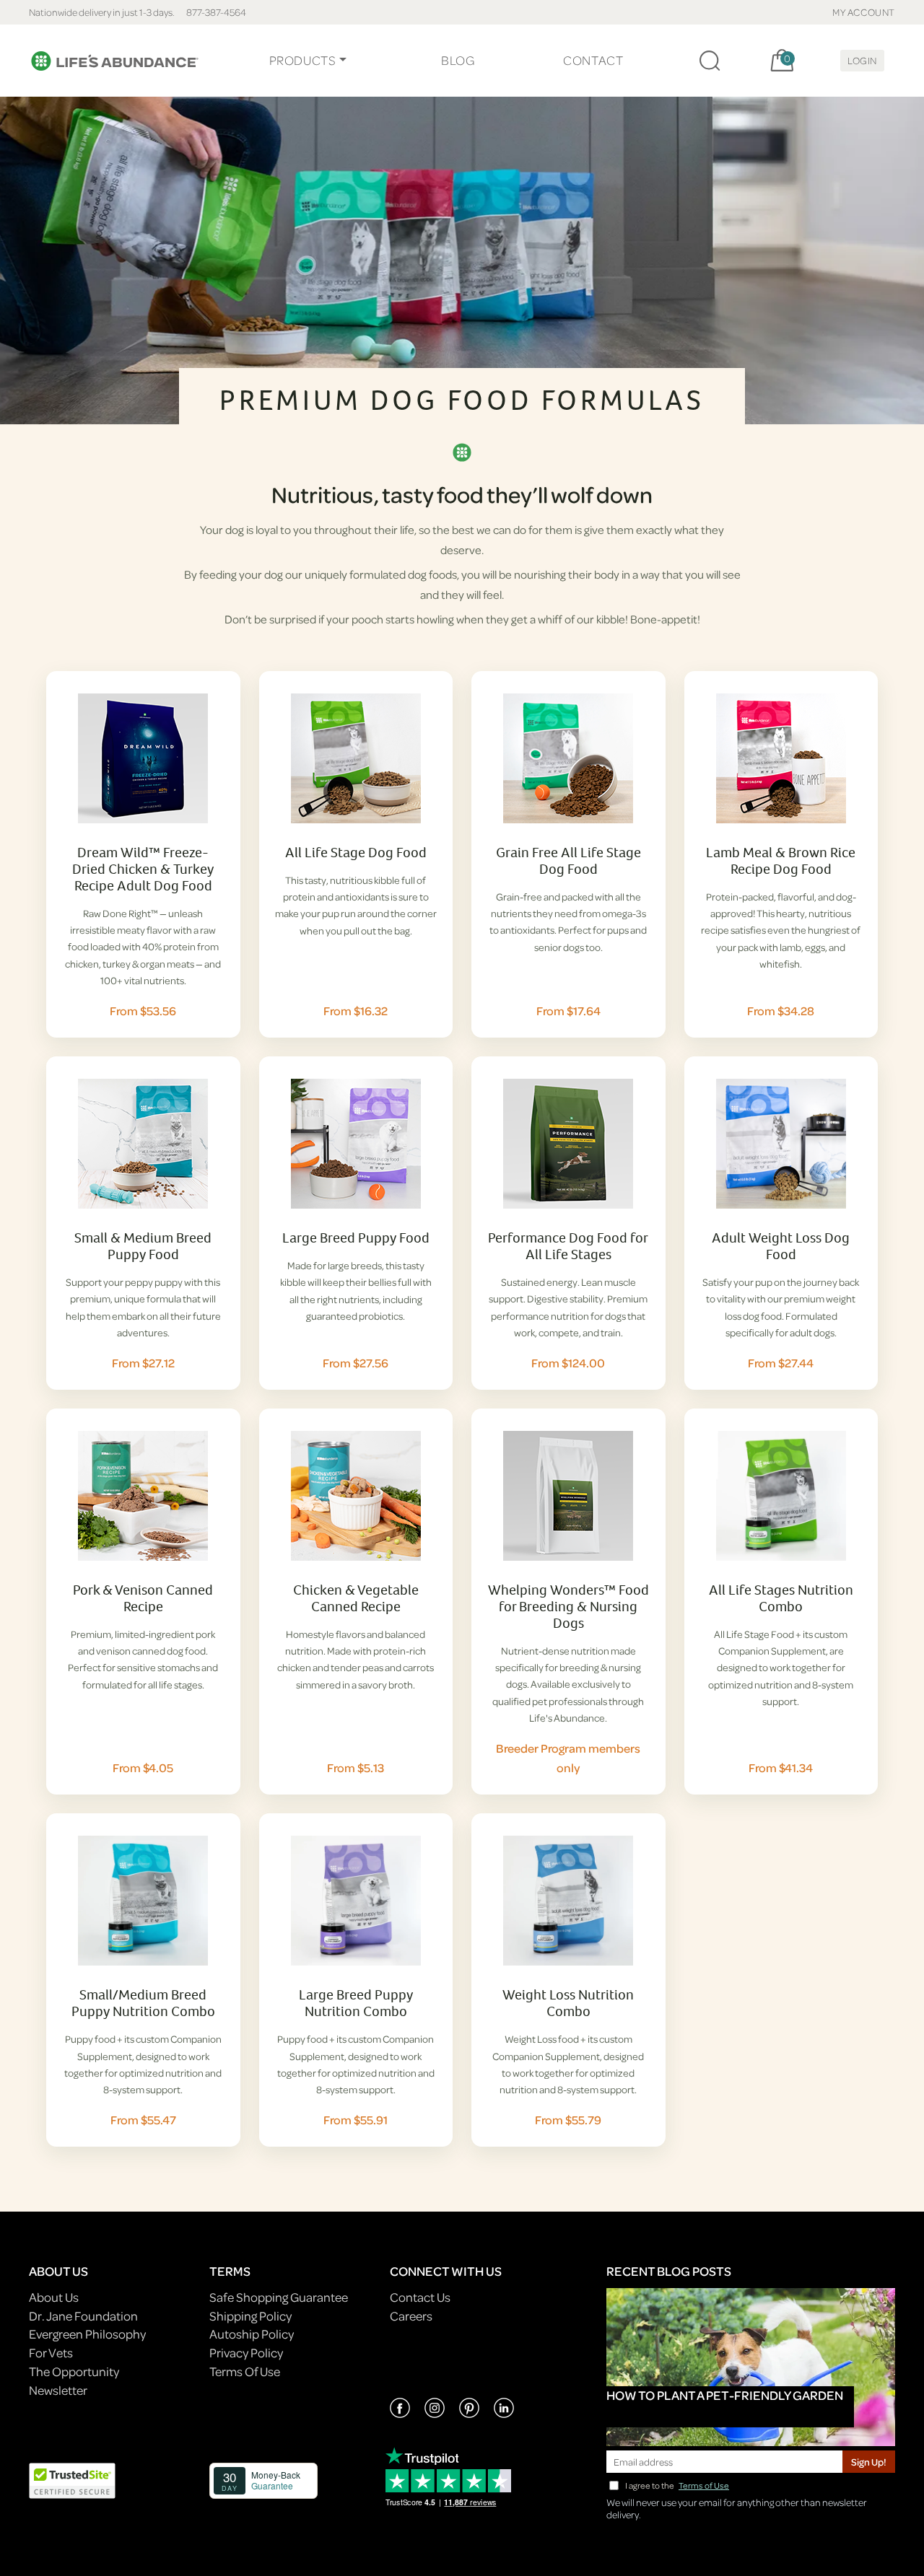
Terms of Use (704, 2485)
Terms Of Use (245, 2371)
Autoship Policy (252, 2334)
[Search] (710, 61)
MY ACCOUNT (864, 12)
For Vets (51, 2353)
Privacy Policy (246, 2353)
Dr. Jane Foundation (83, 2316)
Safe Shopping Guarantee (279, 2297)
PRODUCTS (303, 60)
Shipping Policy (250, 2316)
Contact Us (420, 2297)
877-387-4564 (216, 12)
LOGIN (862, 60)
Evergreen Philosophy (87, 2334)
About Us (54, 2297)
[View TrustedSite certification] (72, 2480)
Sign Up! (869, 2462)
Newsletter (58, 2390)
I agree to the (677, 2485)
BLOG (458, 60)
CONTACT (593, 60)
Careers (411, 2316)
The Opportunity (74, 2371)
